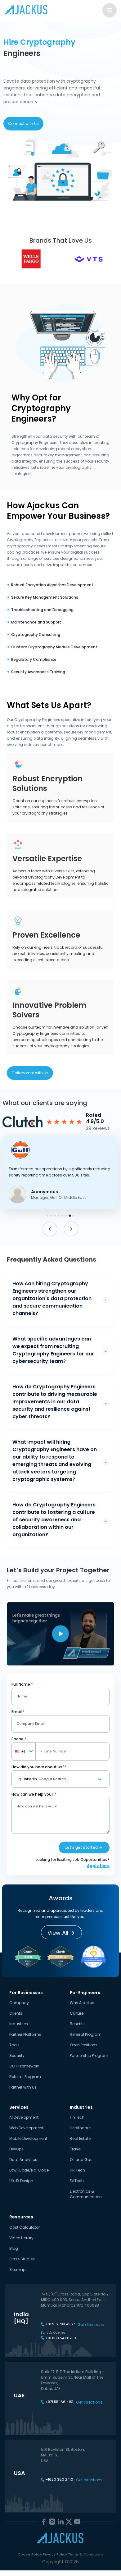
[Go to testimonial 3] (55, 1216)
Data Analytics (23, 2160)
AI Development (24, 2117)
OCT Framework (24, 2066)
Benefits (77, 2024)
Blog (14, 2248)
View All (58, 1933)
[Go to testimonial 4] (59, 1216)
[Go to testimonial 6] (66, 1216)
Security (17, 2055)
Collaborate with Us (30, 1073)
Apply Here (98, 1866)
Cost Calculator (25, 2227)
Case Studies (22, 2259)
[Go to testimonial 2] (51, 1216)
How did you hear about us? (39, 1767)
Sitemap (17, 2270)
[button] (60, 1172)
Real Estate (80, 2138)
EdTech (77, 2181)
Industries (19, 2024)
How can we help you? (34, 1794)
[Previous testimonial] (50, 1229)
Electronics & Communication (86, 2194)
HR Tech (77, 2170)
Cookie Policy (30, 2554)
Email (18, 1712)
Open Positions (84, 2045)
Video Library (21, 2238)
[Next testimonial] (71, 1229)
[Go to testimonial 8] (74, 1216)
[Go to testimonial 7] (70, 1215)
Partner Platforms (25, 2034)
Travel (76, 2149)
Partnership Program (89, 2055)
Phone (19, 1739)
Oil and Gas (81, 2160)
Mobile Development (28, 2138)
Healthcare (80, 2128)
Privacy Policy (55, 2554)
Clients (16, 2013)
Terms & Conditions (86, 2554)
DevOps (16, 2149)
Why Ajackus (82, 2003)
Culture (77, 2013)
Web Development (26, 2128)
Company (19, 2003)
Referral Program (25, 2077)
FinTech (77, 2117)
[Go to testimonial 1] (47, 1216)
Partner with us (23, 2087)
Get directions (91, 2325)
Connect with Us (23, 123)
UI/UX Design (21, 2181)
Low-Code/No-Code (29, 2170)
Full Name (22, 1684)
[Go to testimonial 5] (62, 1216)
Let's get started (82, 1847)
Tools (14, 2045)
